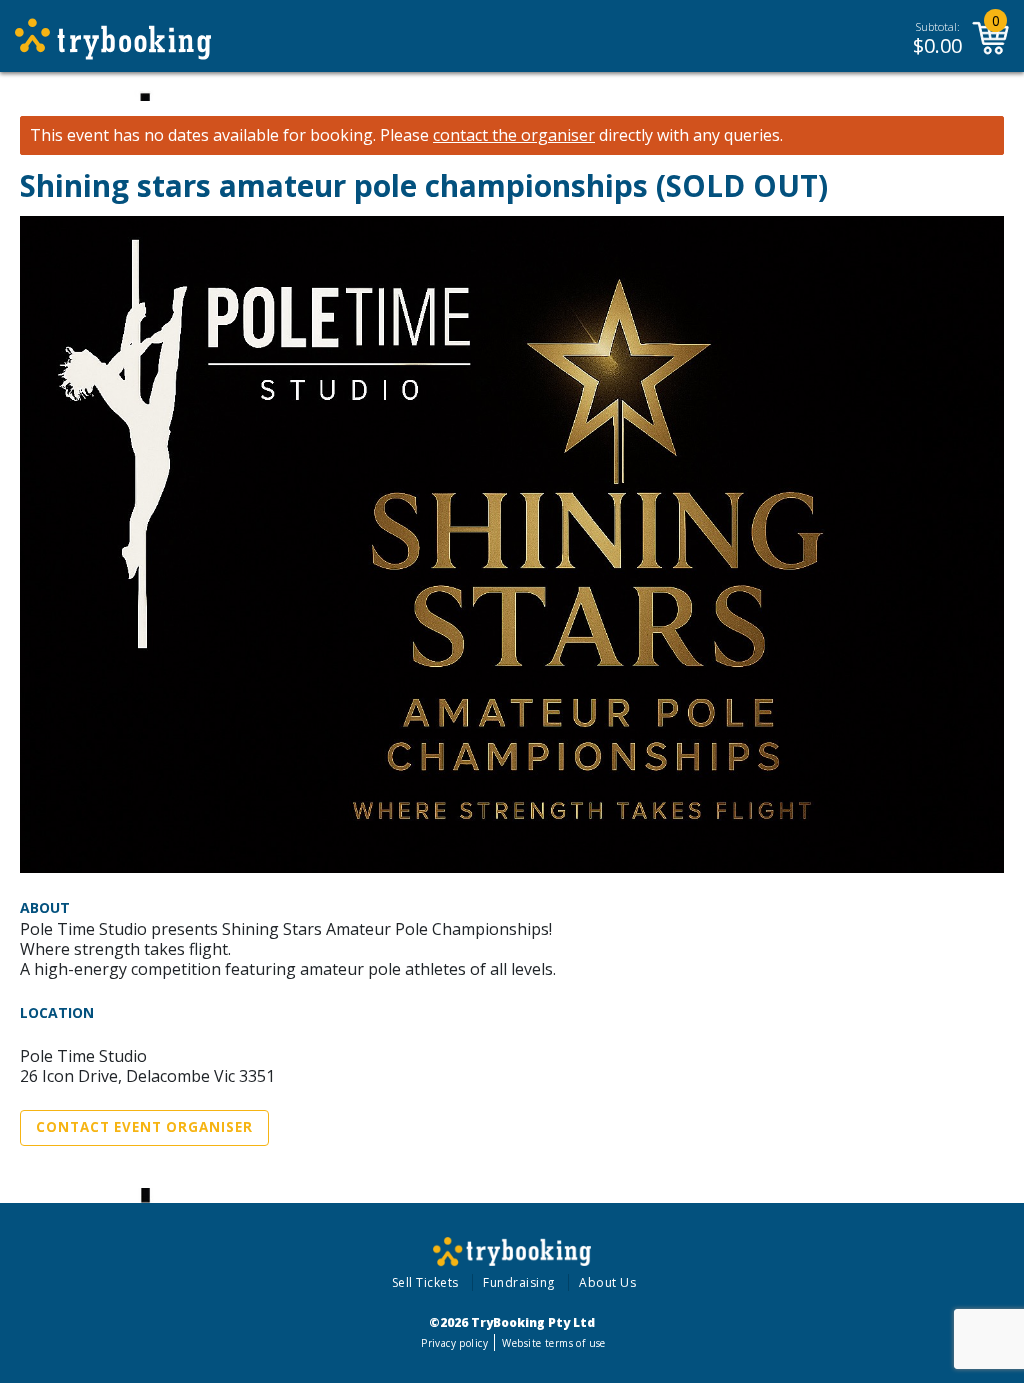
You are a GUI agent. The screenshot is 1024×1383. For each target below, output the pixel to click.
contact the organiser (514, 135)
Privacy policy (454, 1343)
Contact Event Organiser (144, 1127)
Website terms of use (553, 1343)
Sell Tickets (425, 1282)
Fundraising (519, 1282)
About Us (607, 1282)
